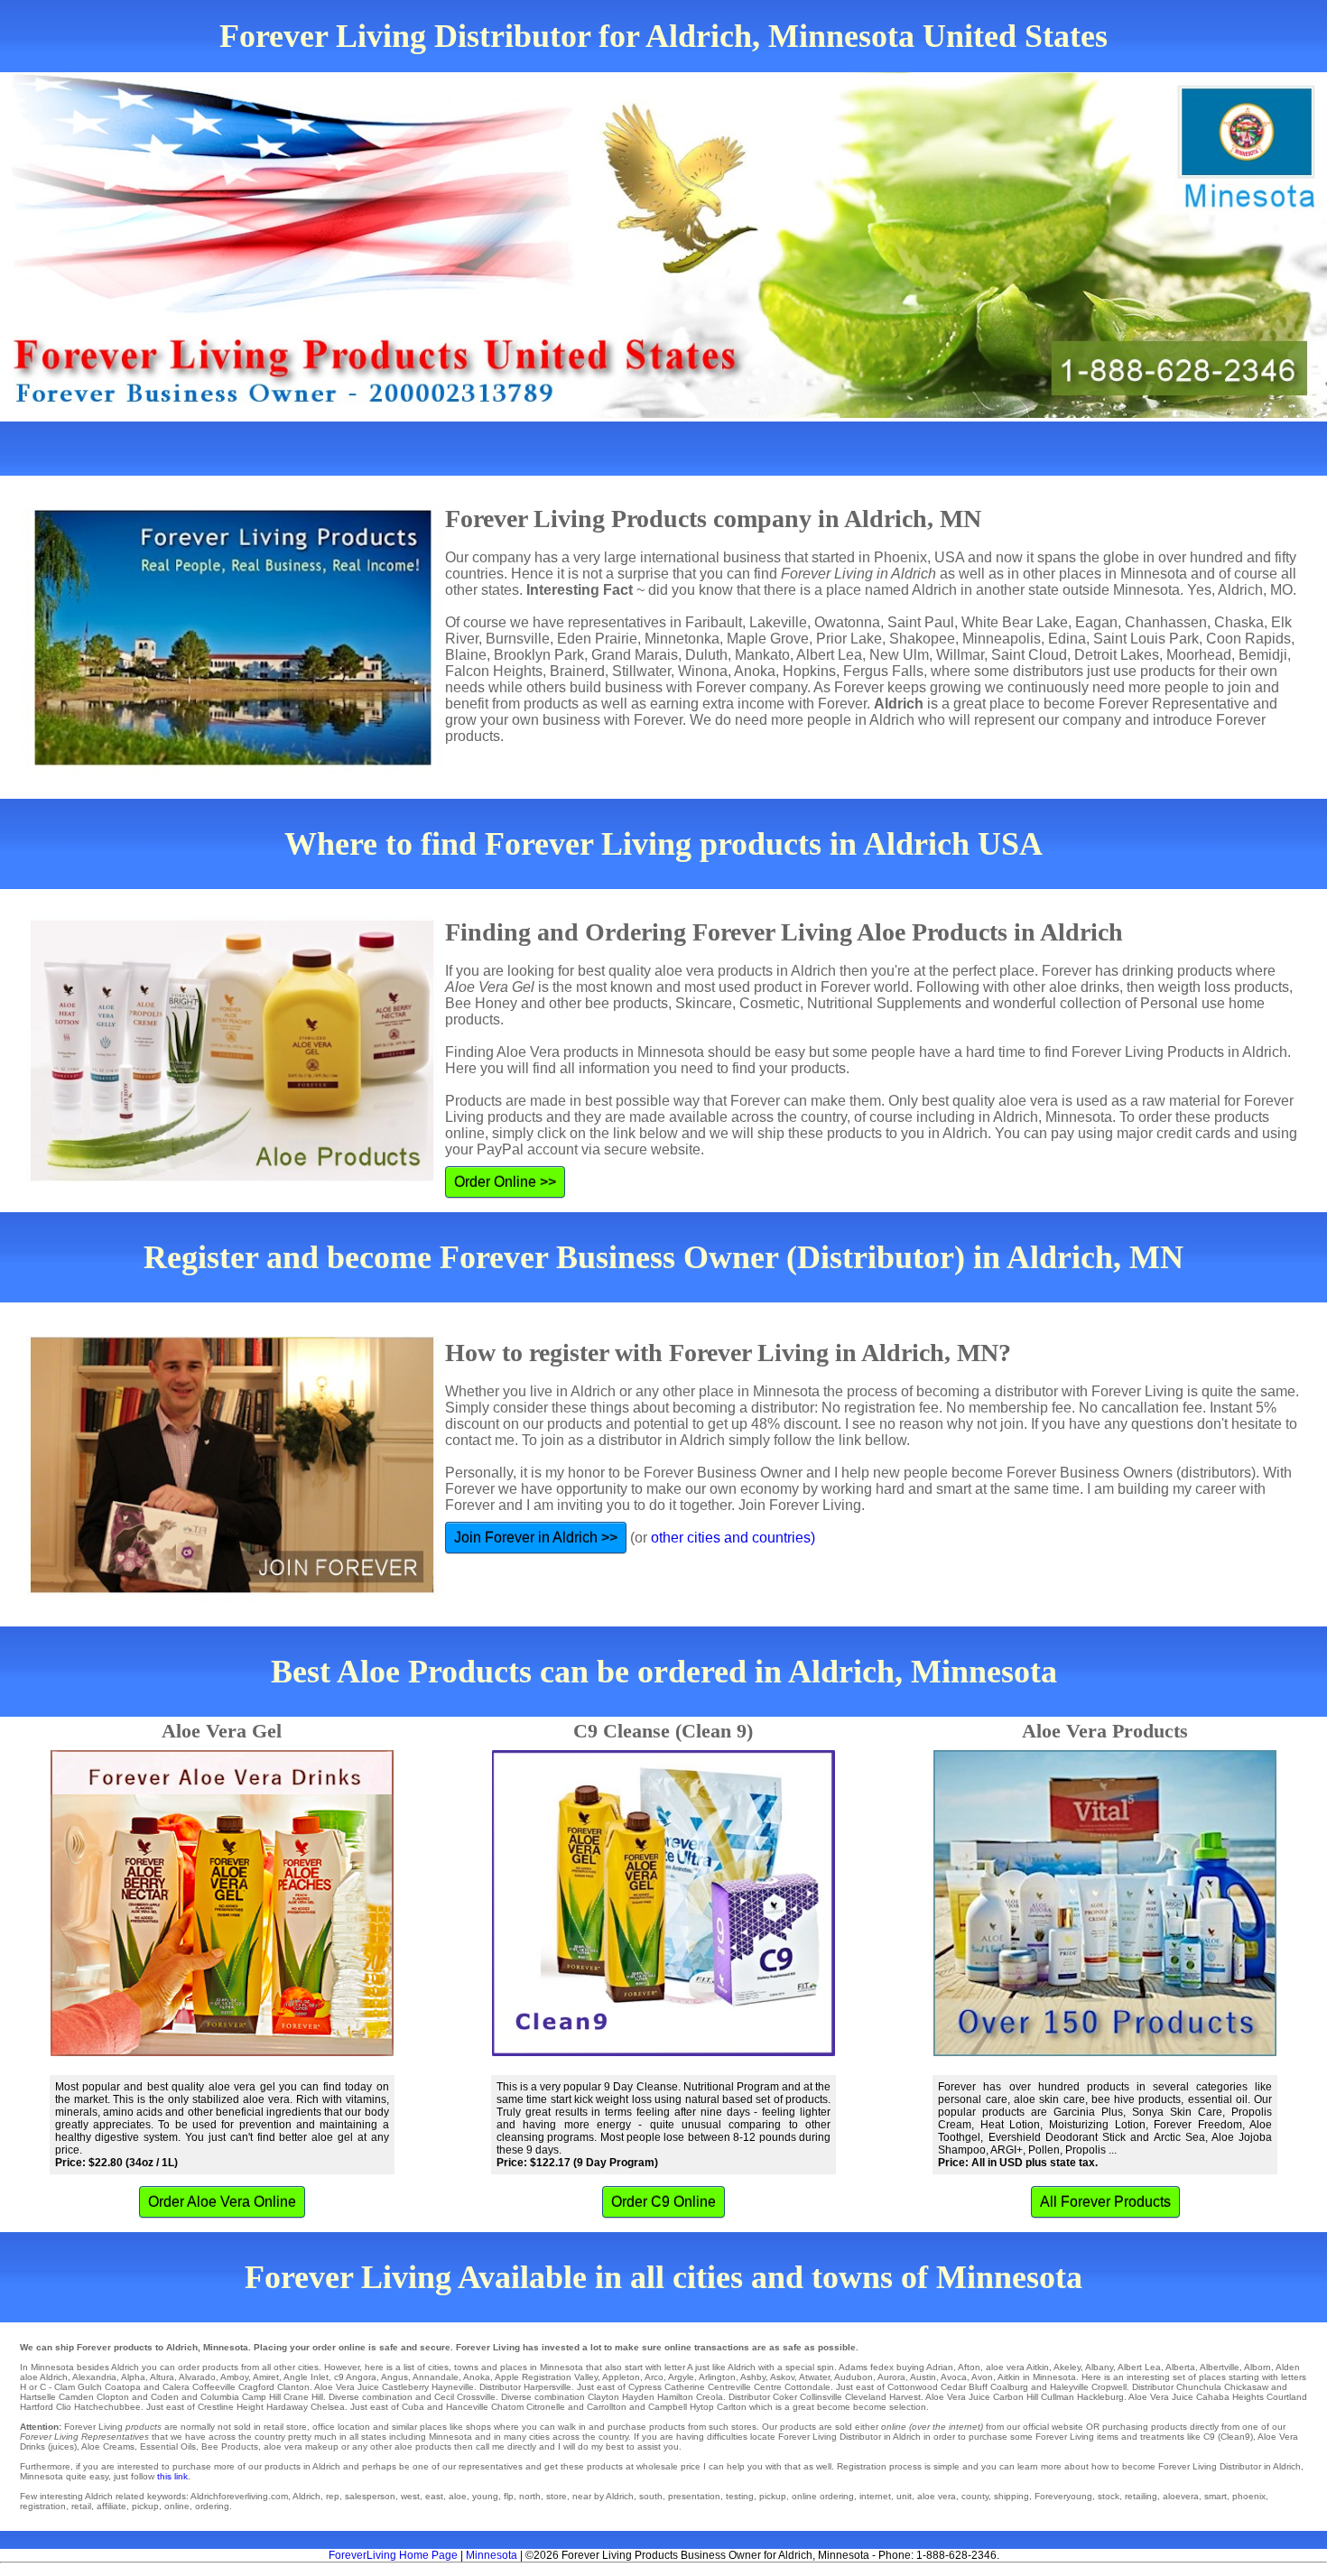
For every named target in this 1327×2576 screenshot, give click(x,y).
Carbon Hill (1016, 2397)
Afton (969, 2367)
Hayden (638, 2397)
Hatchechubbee (107, 2407)
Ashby (753, 2377)
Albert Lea (1139, 2367)
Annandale (436, 2377)
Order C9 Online (663, 2202)
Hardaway (287, 2407)
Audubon (854, 2377)
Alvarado (197, 2377)
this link (172, 2476)
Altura (162, 2377)
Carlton (732, 2407)
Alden (1288, 2367)
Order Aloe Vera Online (222, 2202)
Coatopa (123, 2387)
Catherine (685, 2387)
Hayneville (453, 2387)
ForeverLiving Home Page (393, 2555)
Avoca (954, 2377)
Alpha (133, 2377)
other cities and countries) (733, 1538)
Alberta (1180, 2367)
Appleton (621, 2377)
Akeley (1067, 2367)
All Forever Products (1105, 2202)
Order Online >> (505, 1182)
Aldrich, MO (1255, 590)
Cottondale (807, 2387)
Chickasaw (1246, 2387)
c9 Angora (355, 2377)
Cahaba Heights (1230, 2397)
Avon (982, 2377)
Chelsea (328, 2407)
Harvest (905, 2397)
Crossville (476, 2397)
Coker (785, 2397)
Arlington (717, 2377)
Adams (853, 2367)
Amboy (234, 2377)
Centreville (729, 2387)
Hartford (37, 2407)
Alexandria (94, 2377)
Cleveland (866, 2397)
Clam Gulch (78, 2387)
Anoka (477, 2377)
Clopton (113, 2397)
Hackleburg (1100, 2397)
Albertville (1220, 2367)
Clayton (603, 2397)
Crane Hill (303, 2397)
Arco (654, 2377)
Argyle (681, 2377)
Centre (768, 2387)
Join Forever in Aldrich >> (536, 1538)
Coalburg (1009, 2387)
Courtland (1287, 2397)
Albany (1099, 2367)
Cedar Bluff (964, 2387)
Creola (710, 2397)
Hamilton (675, 2397)
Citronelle (546, 2407)
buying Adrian (925, 2367)
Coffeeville (214, 2387)
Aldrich (54, 2377)
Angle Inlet (306, 2377)
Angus (394, 2377)
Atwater (814, 2377)
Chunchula (1199, 2387)
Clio (64, 2407)
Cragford (256, 2387)
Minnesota (492, 2555)
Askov (782, 2377)
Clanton (293, 2387)
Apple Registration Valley (546, 2377)
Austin (923, 2377)
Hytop (702, 2407)
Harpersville (548, 2387)
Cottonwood (913, 2387)
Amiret (266, 2377)
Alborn (1257, 2367)
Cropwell (1109, 2387)
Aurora (891, 2377)
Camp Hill (261, 2397)
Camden (76, 2397)
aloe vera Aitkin (1017, 2367)
